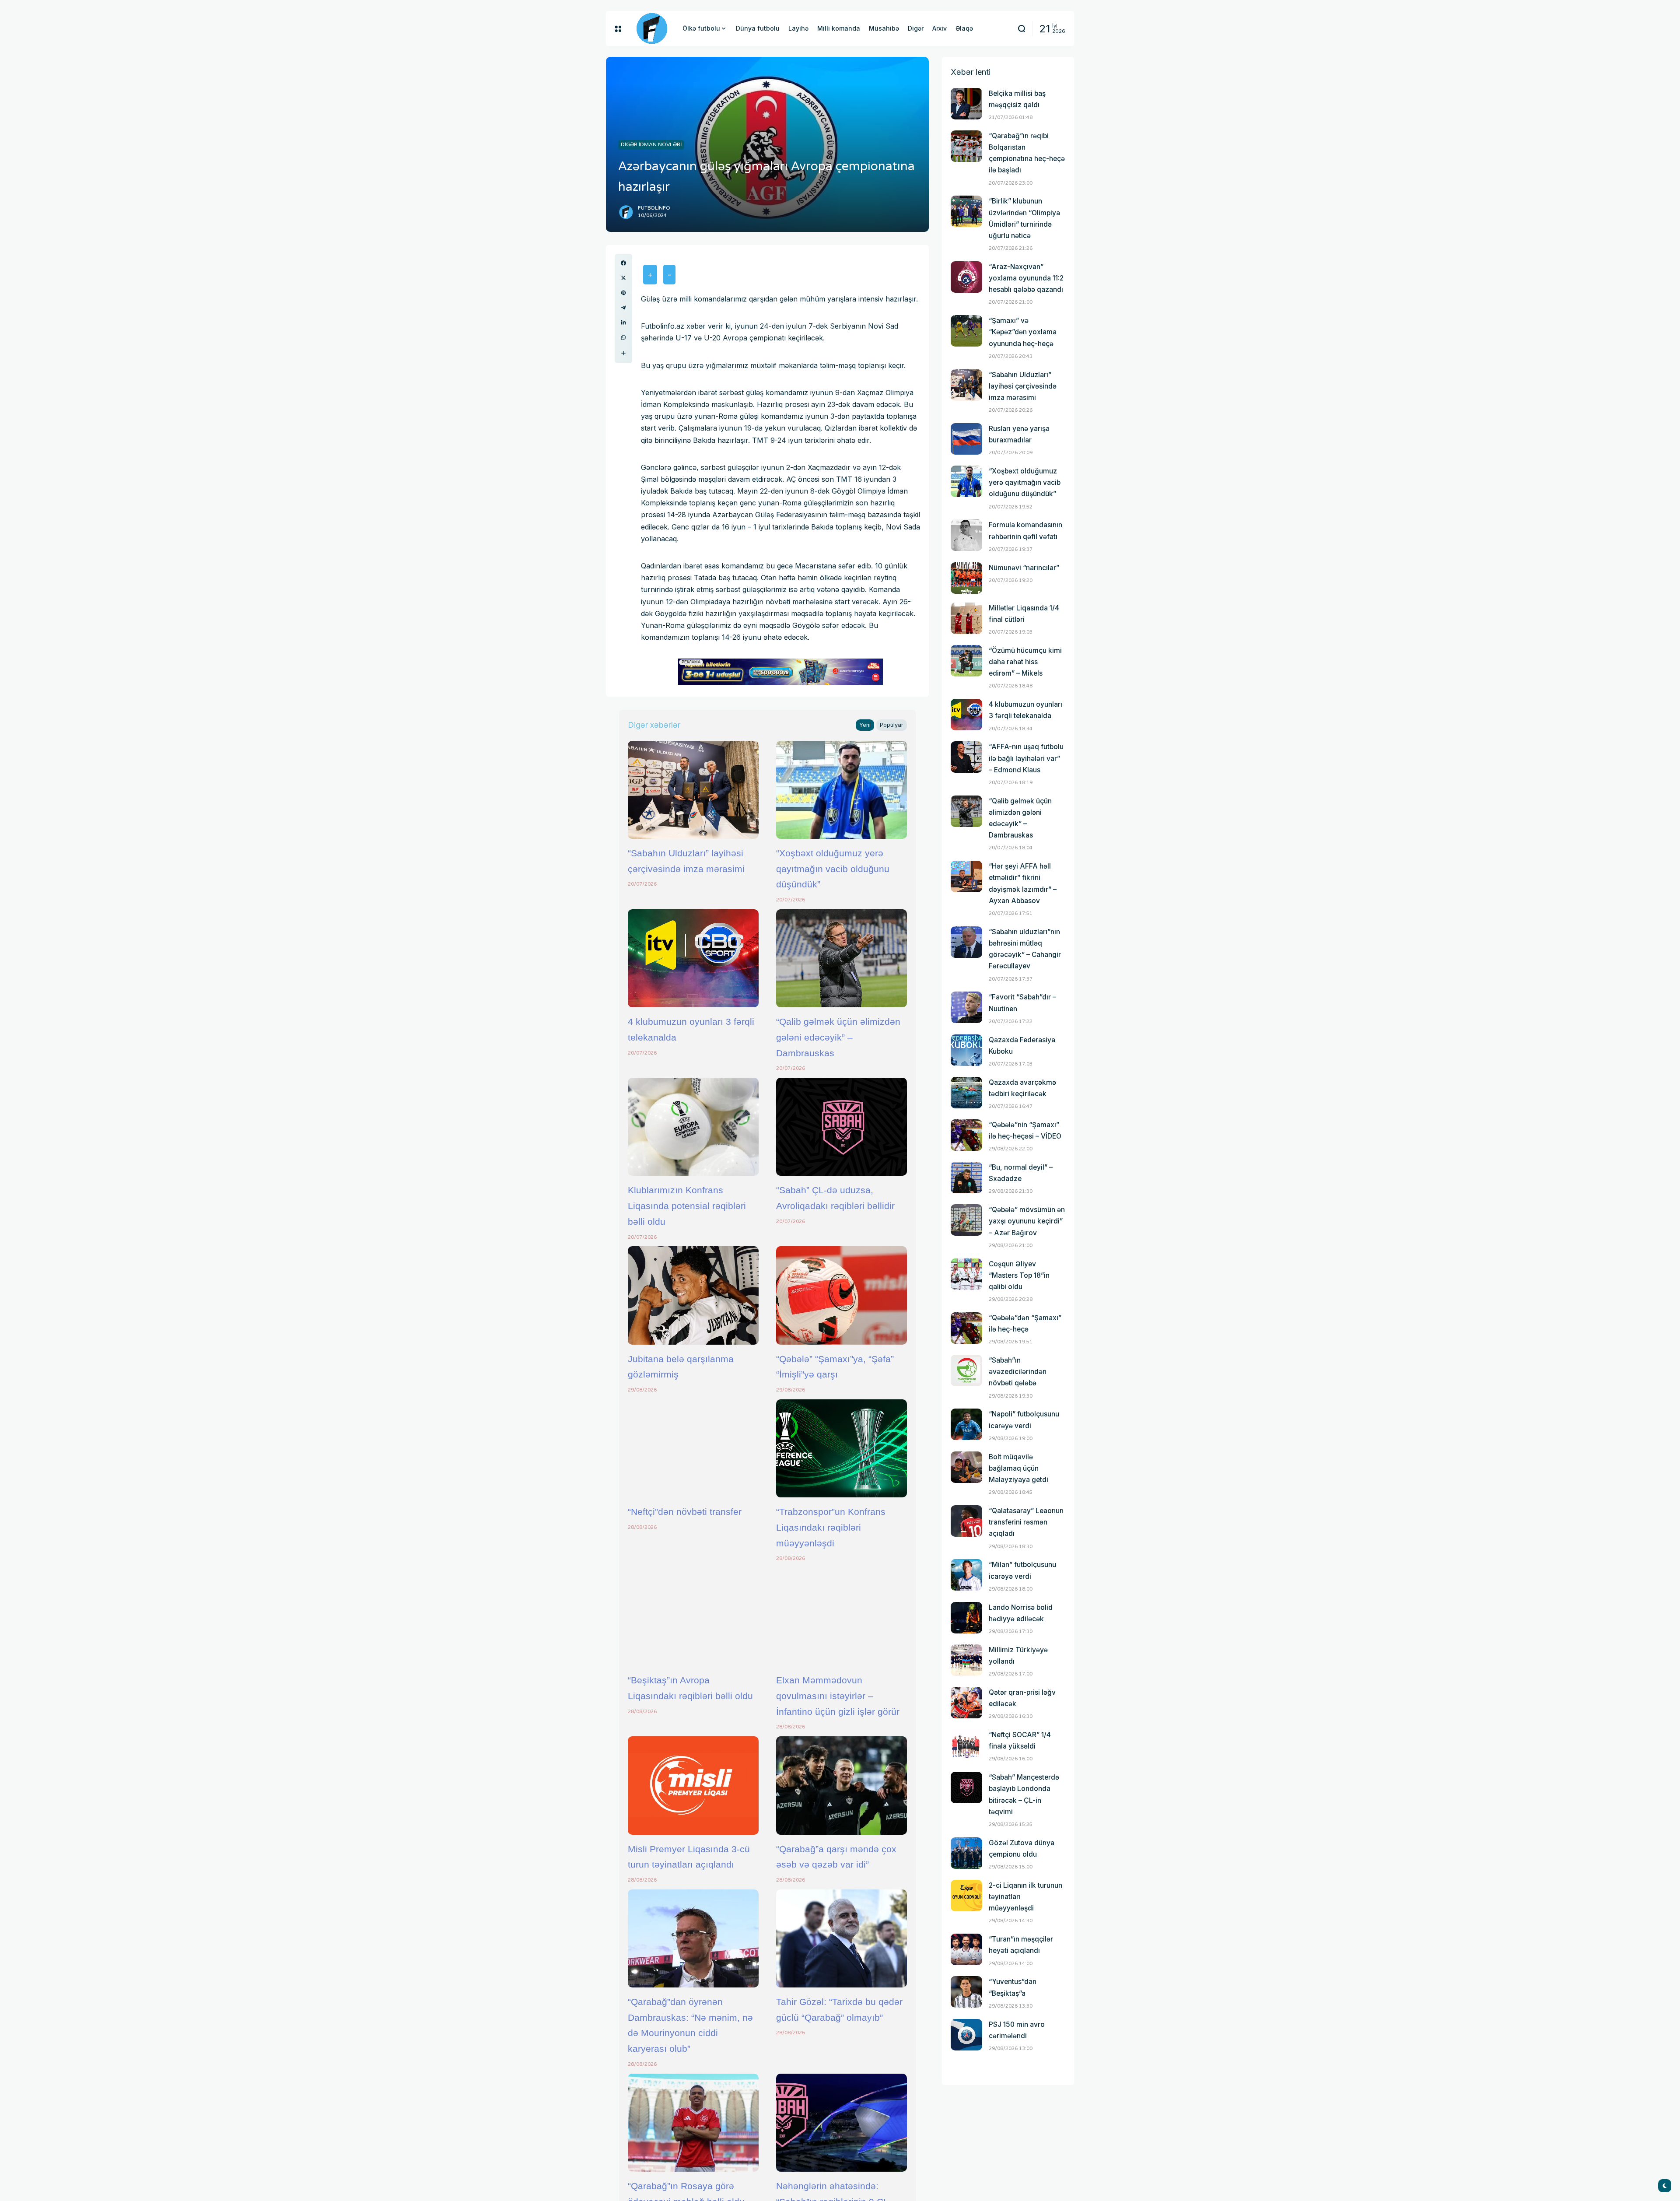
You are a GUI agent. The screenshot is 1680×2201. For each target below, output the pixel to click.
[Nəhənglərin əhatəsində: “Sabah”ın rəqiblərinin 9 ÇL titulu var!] (842, 2123)
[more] (623, 353)
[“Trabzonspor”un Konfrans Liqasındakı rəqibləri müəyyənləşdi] (842, 1448)
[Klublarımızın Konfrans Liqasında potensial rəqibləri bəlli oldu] (693, 1127)
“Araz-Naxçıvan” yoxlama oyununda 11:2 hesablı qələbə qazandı (1026, 278)
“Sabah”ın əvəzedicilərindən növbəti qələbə (1018, 1372)
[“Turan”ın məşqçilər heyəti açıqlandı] (966, 1949)
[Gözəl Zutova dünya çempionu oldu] (966, 1853)
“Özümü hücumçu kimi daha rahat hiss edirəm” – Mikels (1025, 662)
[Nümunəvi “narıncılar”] (966, 578)
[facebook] (623, 263)
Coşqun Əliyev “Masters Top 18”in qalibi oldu (1019, 1275)
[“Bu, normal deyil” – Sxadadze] (966, 1178)
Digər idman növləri (651, 144)
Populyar (892, 725)
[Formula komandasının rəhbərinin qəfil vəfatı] (966, 535)
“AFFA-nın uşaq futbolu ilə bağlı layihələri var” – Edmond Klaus (1026, 758)
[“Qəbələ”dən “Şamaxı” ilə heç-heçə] (966, 1328)
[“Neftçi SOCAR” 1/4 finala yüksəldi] (966, 1745)
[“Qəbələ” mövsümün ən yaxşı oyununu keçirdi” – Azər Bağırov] (966, 1220)
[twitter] (623, 278)
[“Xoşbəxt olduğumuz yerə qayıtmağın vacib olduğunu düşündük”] (842, 790)
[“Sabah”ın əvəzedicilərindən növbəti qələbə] (966, 1370)
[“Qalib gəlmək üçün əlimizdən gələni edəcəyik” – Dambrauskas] (842, 958)
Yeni (865, 725)
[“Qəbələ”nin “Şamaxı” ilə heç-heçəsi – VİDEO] (966, 1135)
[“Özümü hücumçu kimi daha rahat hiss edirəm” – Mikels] (966, 661)
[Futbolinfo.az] (652, 28)
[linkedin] (623, 322)
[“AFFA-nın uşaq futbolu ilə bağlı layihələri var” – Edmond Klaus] (966, 757)
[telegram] (623, 308)
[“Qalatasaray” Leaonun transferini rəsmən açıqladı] (966, 1521)
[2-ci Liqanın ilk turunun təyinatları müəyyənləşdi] (966, 1896)
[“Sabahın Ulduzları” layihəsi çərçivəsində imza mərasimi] (693, 790)
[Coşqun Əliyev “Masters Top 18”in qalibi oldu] (966, 1274)
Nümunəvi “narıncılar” (1024, 568)
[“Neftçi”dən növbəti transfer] (693, 1448)
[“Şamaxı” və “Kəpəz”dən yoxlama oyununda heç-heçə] (966, 331)
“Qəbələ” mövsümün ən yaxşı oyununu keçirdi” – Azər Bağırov (1027, 1221)
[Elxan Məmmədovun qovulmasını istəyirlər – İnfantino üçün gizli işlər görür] (842, 1617)
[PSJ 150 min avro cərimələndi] (966, 2035)
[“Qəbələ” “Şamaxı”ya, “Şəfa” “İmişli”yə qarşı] (842, 1295)
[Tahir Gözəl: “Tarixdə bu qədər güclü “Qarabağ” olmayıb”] (842, 1938)
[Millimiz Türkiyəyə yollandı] (966, 1660)
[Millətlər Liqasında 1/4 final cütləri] (966, 618)
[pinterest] (623, 293)
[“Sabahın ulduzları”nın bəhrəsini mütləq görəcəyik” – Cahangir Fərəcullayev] (966, 942)
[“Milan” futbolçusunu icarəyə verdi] (966, 1575)
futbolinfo (654, 208)
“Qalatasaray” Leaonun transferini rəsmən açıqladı (1026, 1522)
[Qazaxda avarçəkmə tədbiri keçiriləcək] (966, 1093)
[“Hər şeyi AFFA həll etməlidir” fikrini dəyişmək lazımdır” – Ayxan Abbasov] (966, 876)
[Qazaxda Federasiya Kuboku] (966, 1050)
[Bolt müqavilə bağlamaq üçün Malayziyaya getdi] (966, 1467)
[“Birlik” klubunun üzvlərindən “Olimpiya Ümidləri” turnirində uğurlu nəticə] (966, 211)
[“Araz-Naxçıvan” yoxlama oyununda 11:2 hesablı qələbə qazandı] (966, 277)
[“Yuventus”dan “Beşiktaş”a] (966, 1992)
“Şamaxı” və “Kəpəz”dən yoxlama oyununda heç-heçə (1023, 332)
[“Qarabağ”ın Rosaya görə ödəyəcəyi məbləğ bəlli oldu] (693, 2123)
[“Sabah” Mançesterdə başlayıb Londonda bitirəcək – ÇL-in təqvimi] (966, 1787)
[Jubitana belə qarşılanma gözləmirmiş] (693, 1295)
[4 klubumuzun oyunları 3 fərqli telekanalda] (693, 958)
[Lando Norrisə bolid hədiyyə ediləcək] (966, 1618)
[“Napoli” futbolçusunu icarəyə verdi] (966, 1424)
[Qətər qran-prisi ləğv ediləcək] (966, 1703)
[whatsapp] (623, 337)
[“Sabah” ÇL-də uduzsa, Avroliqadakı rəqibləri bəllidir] (842, 1127)
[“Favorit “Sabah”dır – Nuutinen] (966, 1007)
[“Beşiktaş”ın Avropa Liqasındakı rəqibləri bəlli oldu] (693, 1617)
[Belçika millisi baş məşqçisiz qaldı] (966, 104)
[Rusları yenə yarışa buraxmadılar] (966, 439)
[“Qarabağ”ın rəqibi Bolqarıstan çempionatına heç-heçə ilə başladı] (966, 146)
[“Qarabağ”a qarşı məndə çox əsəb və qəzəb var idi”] (842, 1785)
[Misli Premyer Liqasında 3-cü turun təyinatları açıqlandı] (693, 1785)
